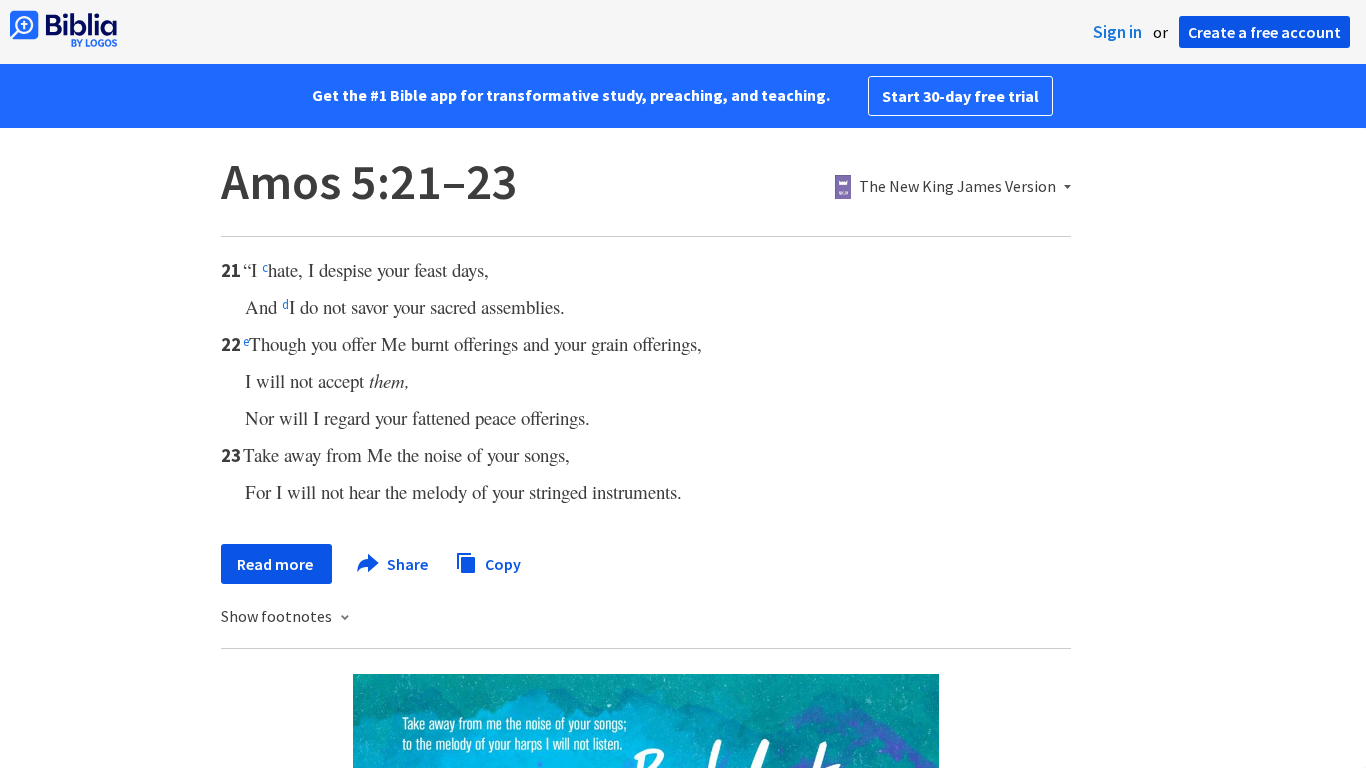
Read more (276, 564)
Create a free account (1264, 32)
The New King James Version (957, 187)
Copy (501, 563)
